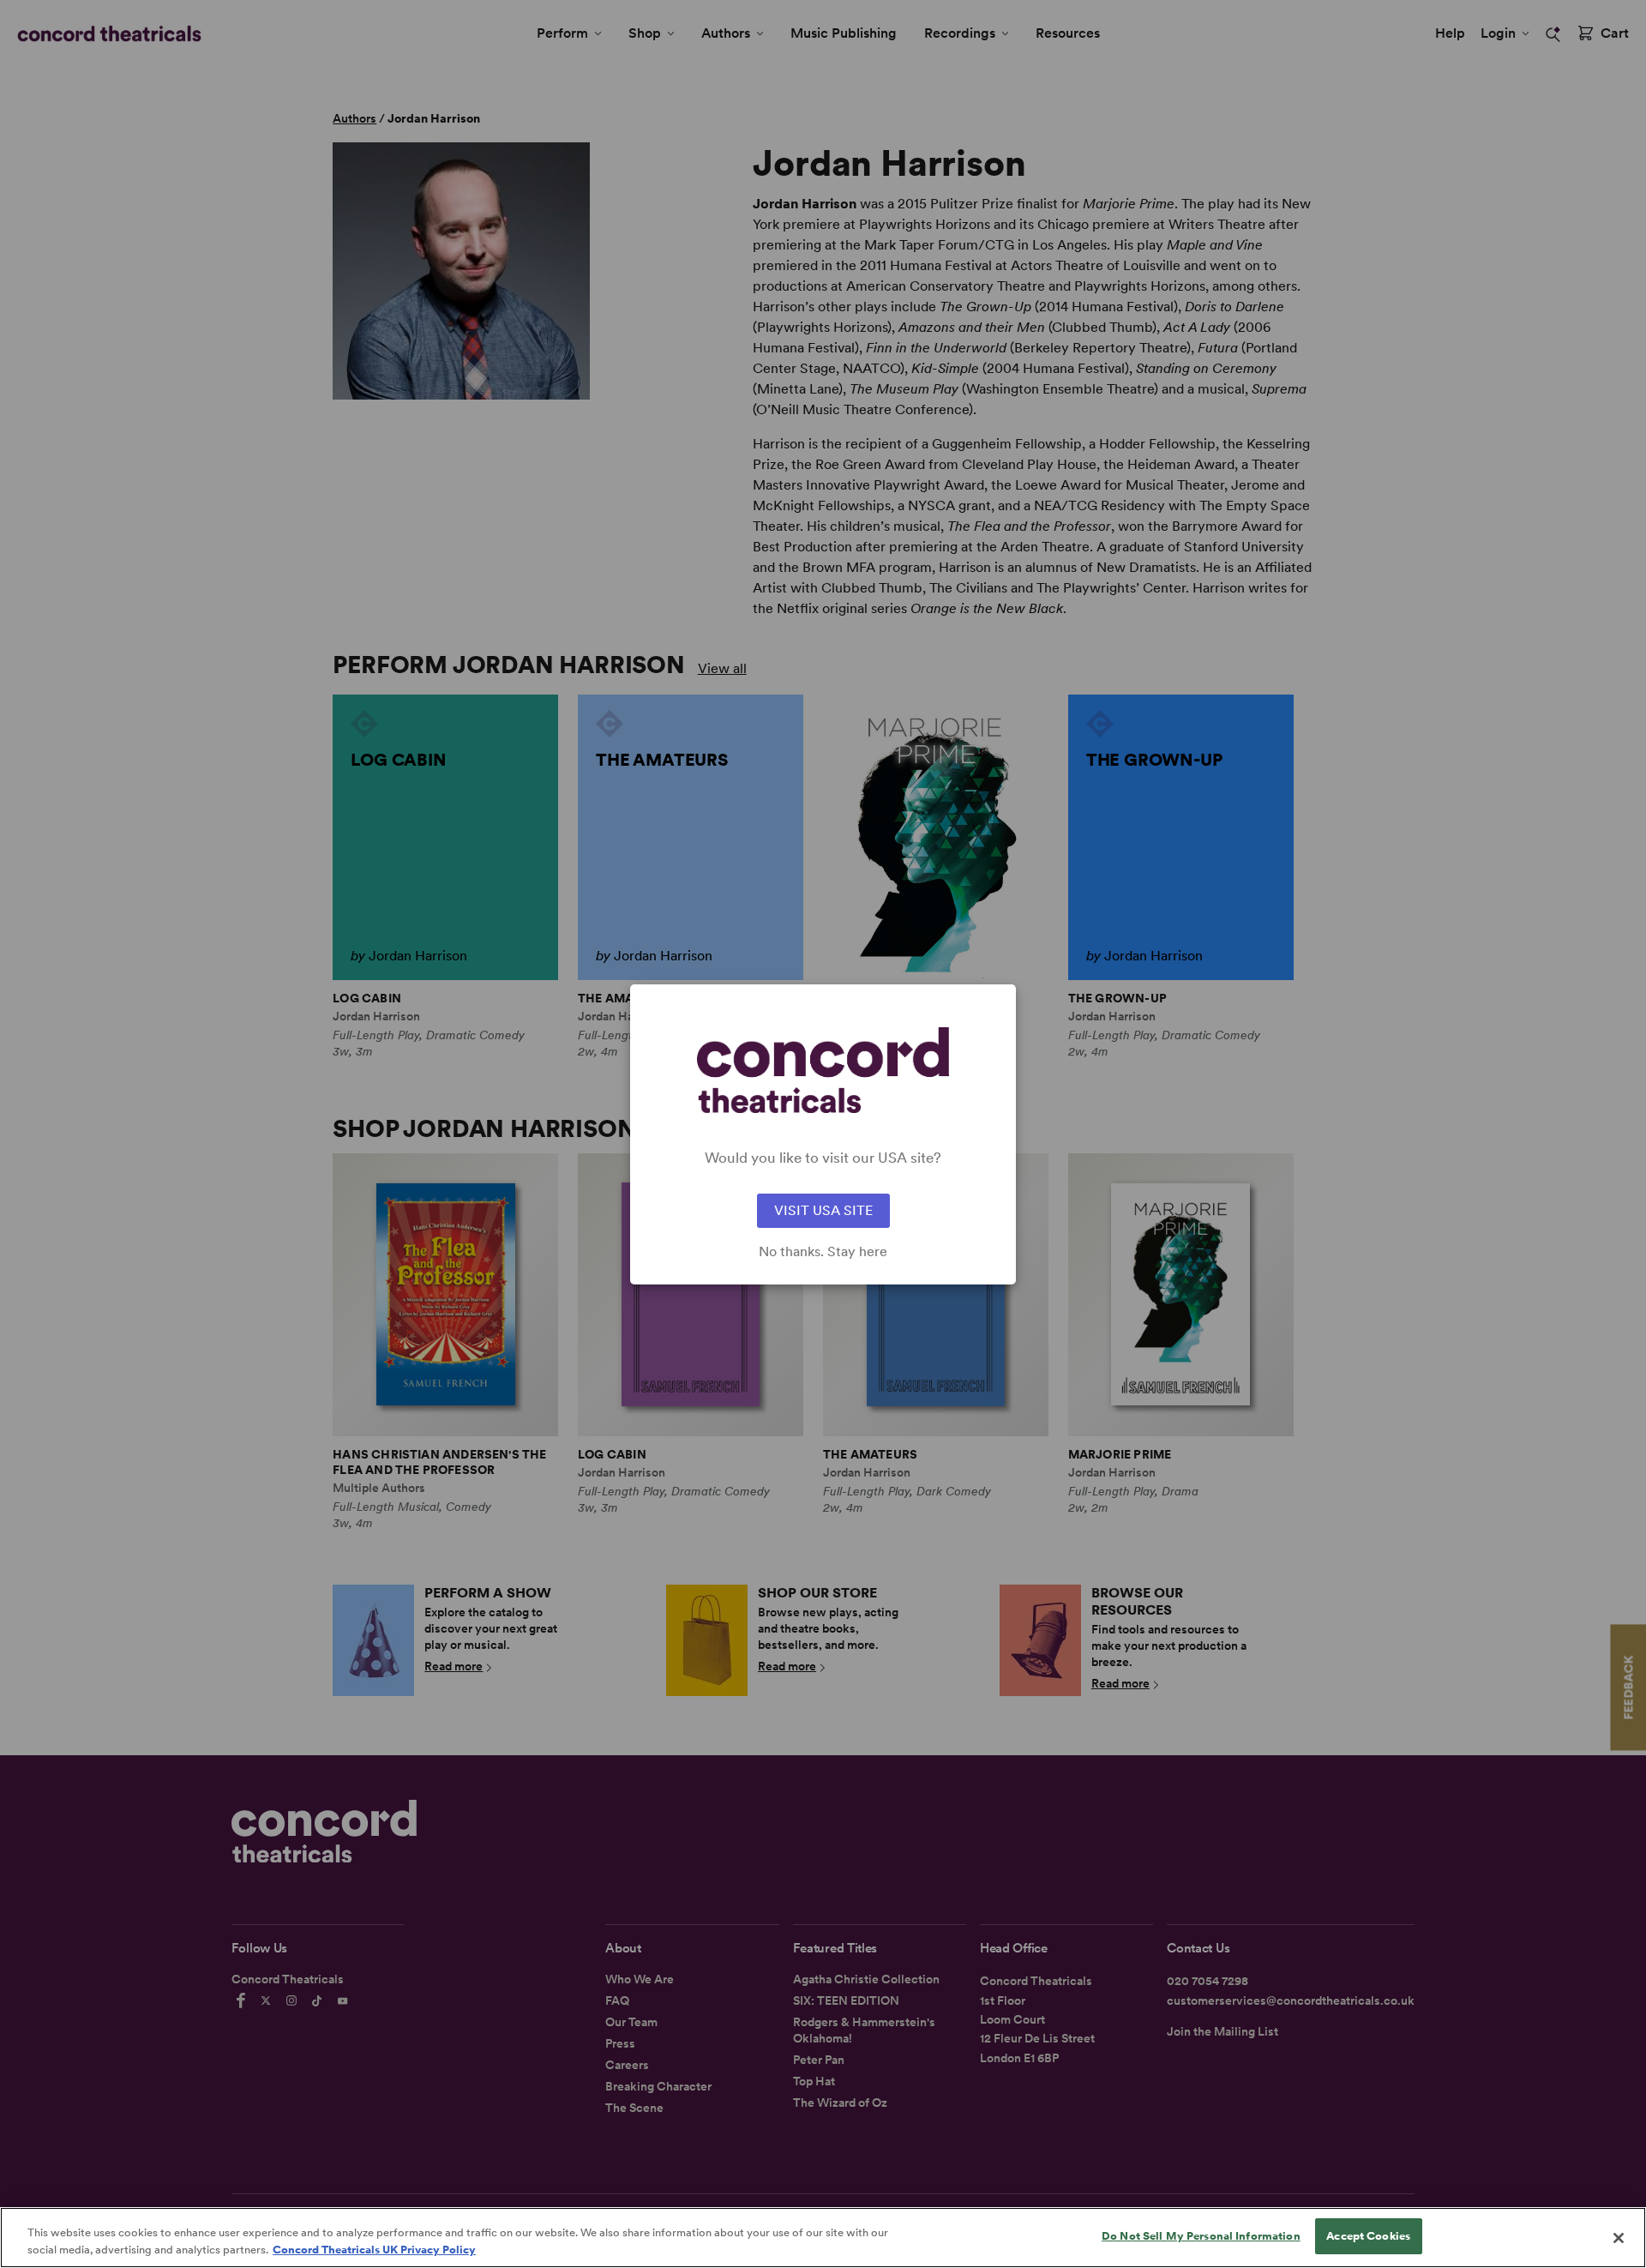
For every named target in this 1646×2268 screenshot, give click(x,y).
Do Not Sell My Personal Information (1201, 2236)
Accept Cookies (1368, 2236)
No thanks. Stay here (823, 1252)
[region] (823, 2238)
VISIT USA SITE (823, 1210)
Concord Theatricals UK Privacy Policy (374, 2250)
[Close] (1619, 2238)
